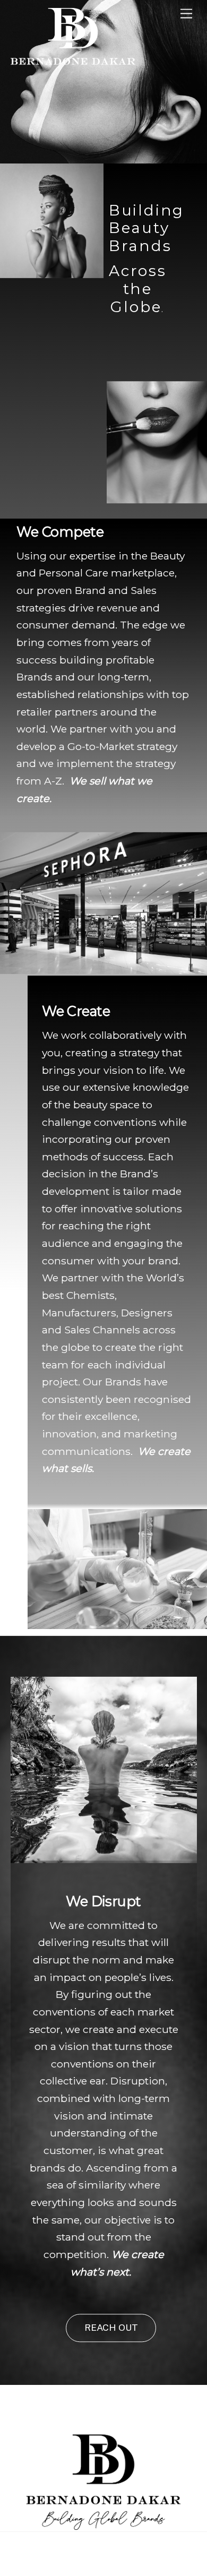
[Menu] (186, 14)
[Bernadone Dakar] (73, 64)
